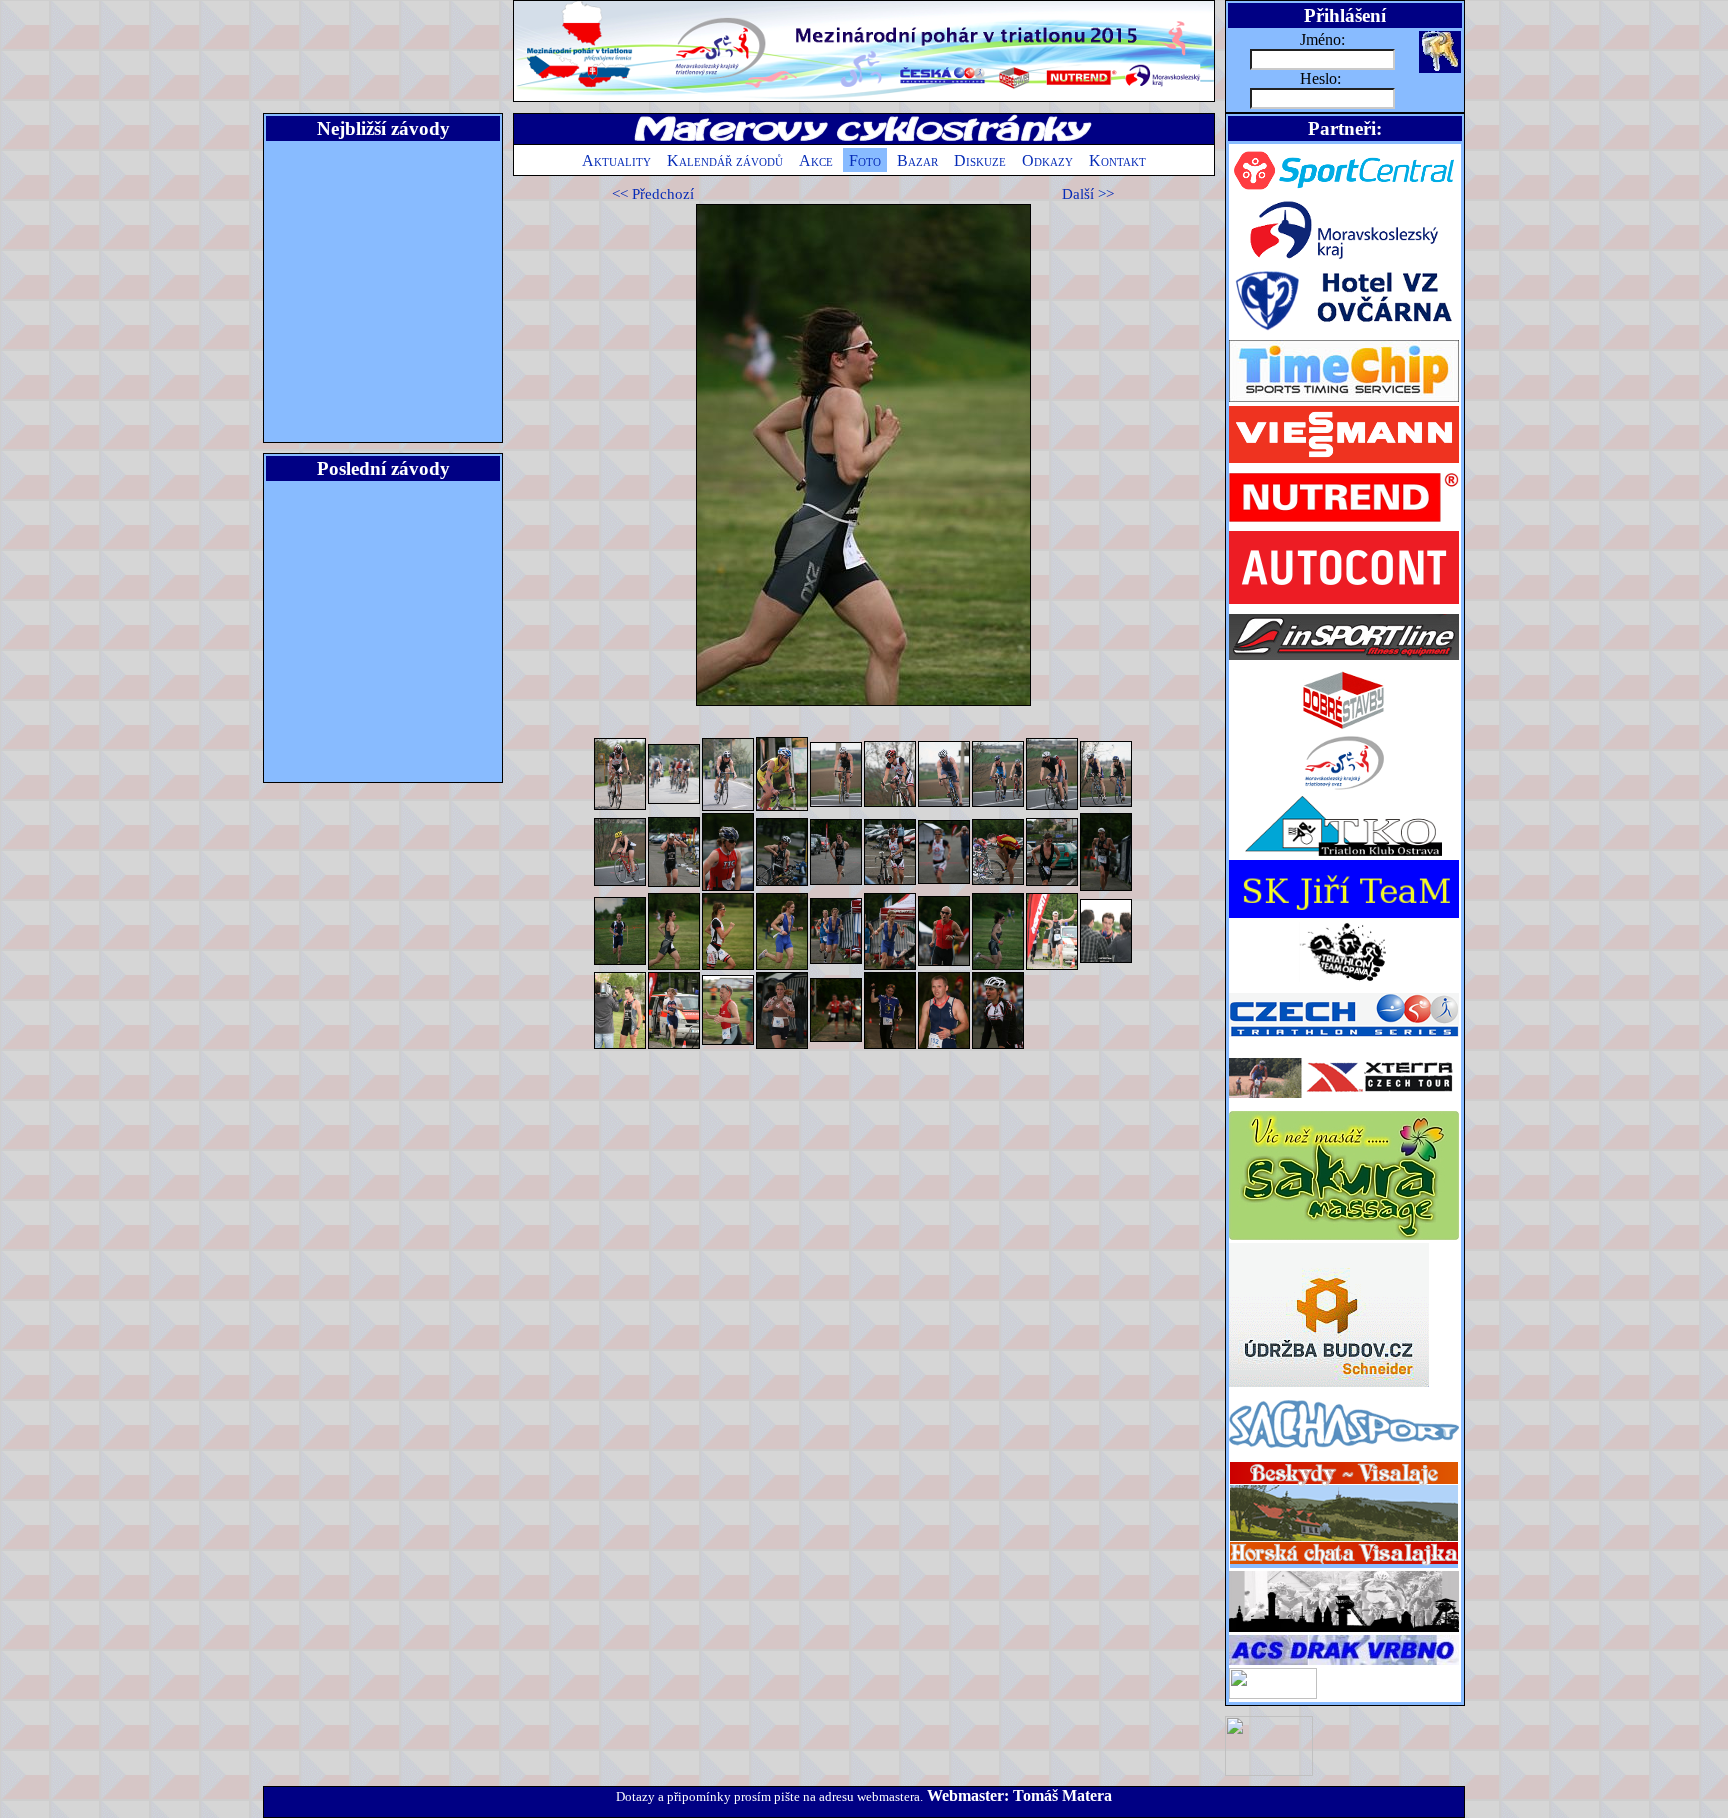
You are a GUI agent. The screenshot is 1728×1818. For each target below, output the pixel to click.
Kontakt (1117, 160)
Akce (816, 160)
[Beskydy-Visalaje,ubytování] (1344, 1565)
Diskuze (980, 160)
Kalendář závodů (725, 160)
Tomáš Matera (1062, 1795)
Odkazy (1047, 160)
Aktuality (616, 160)
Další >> (1088, 194)
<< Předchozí (653, 194)
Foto (865, 160)
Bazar (917, 160)
